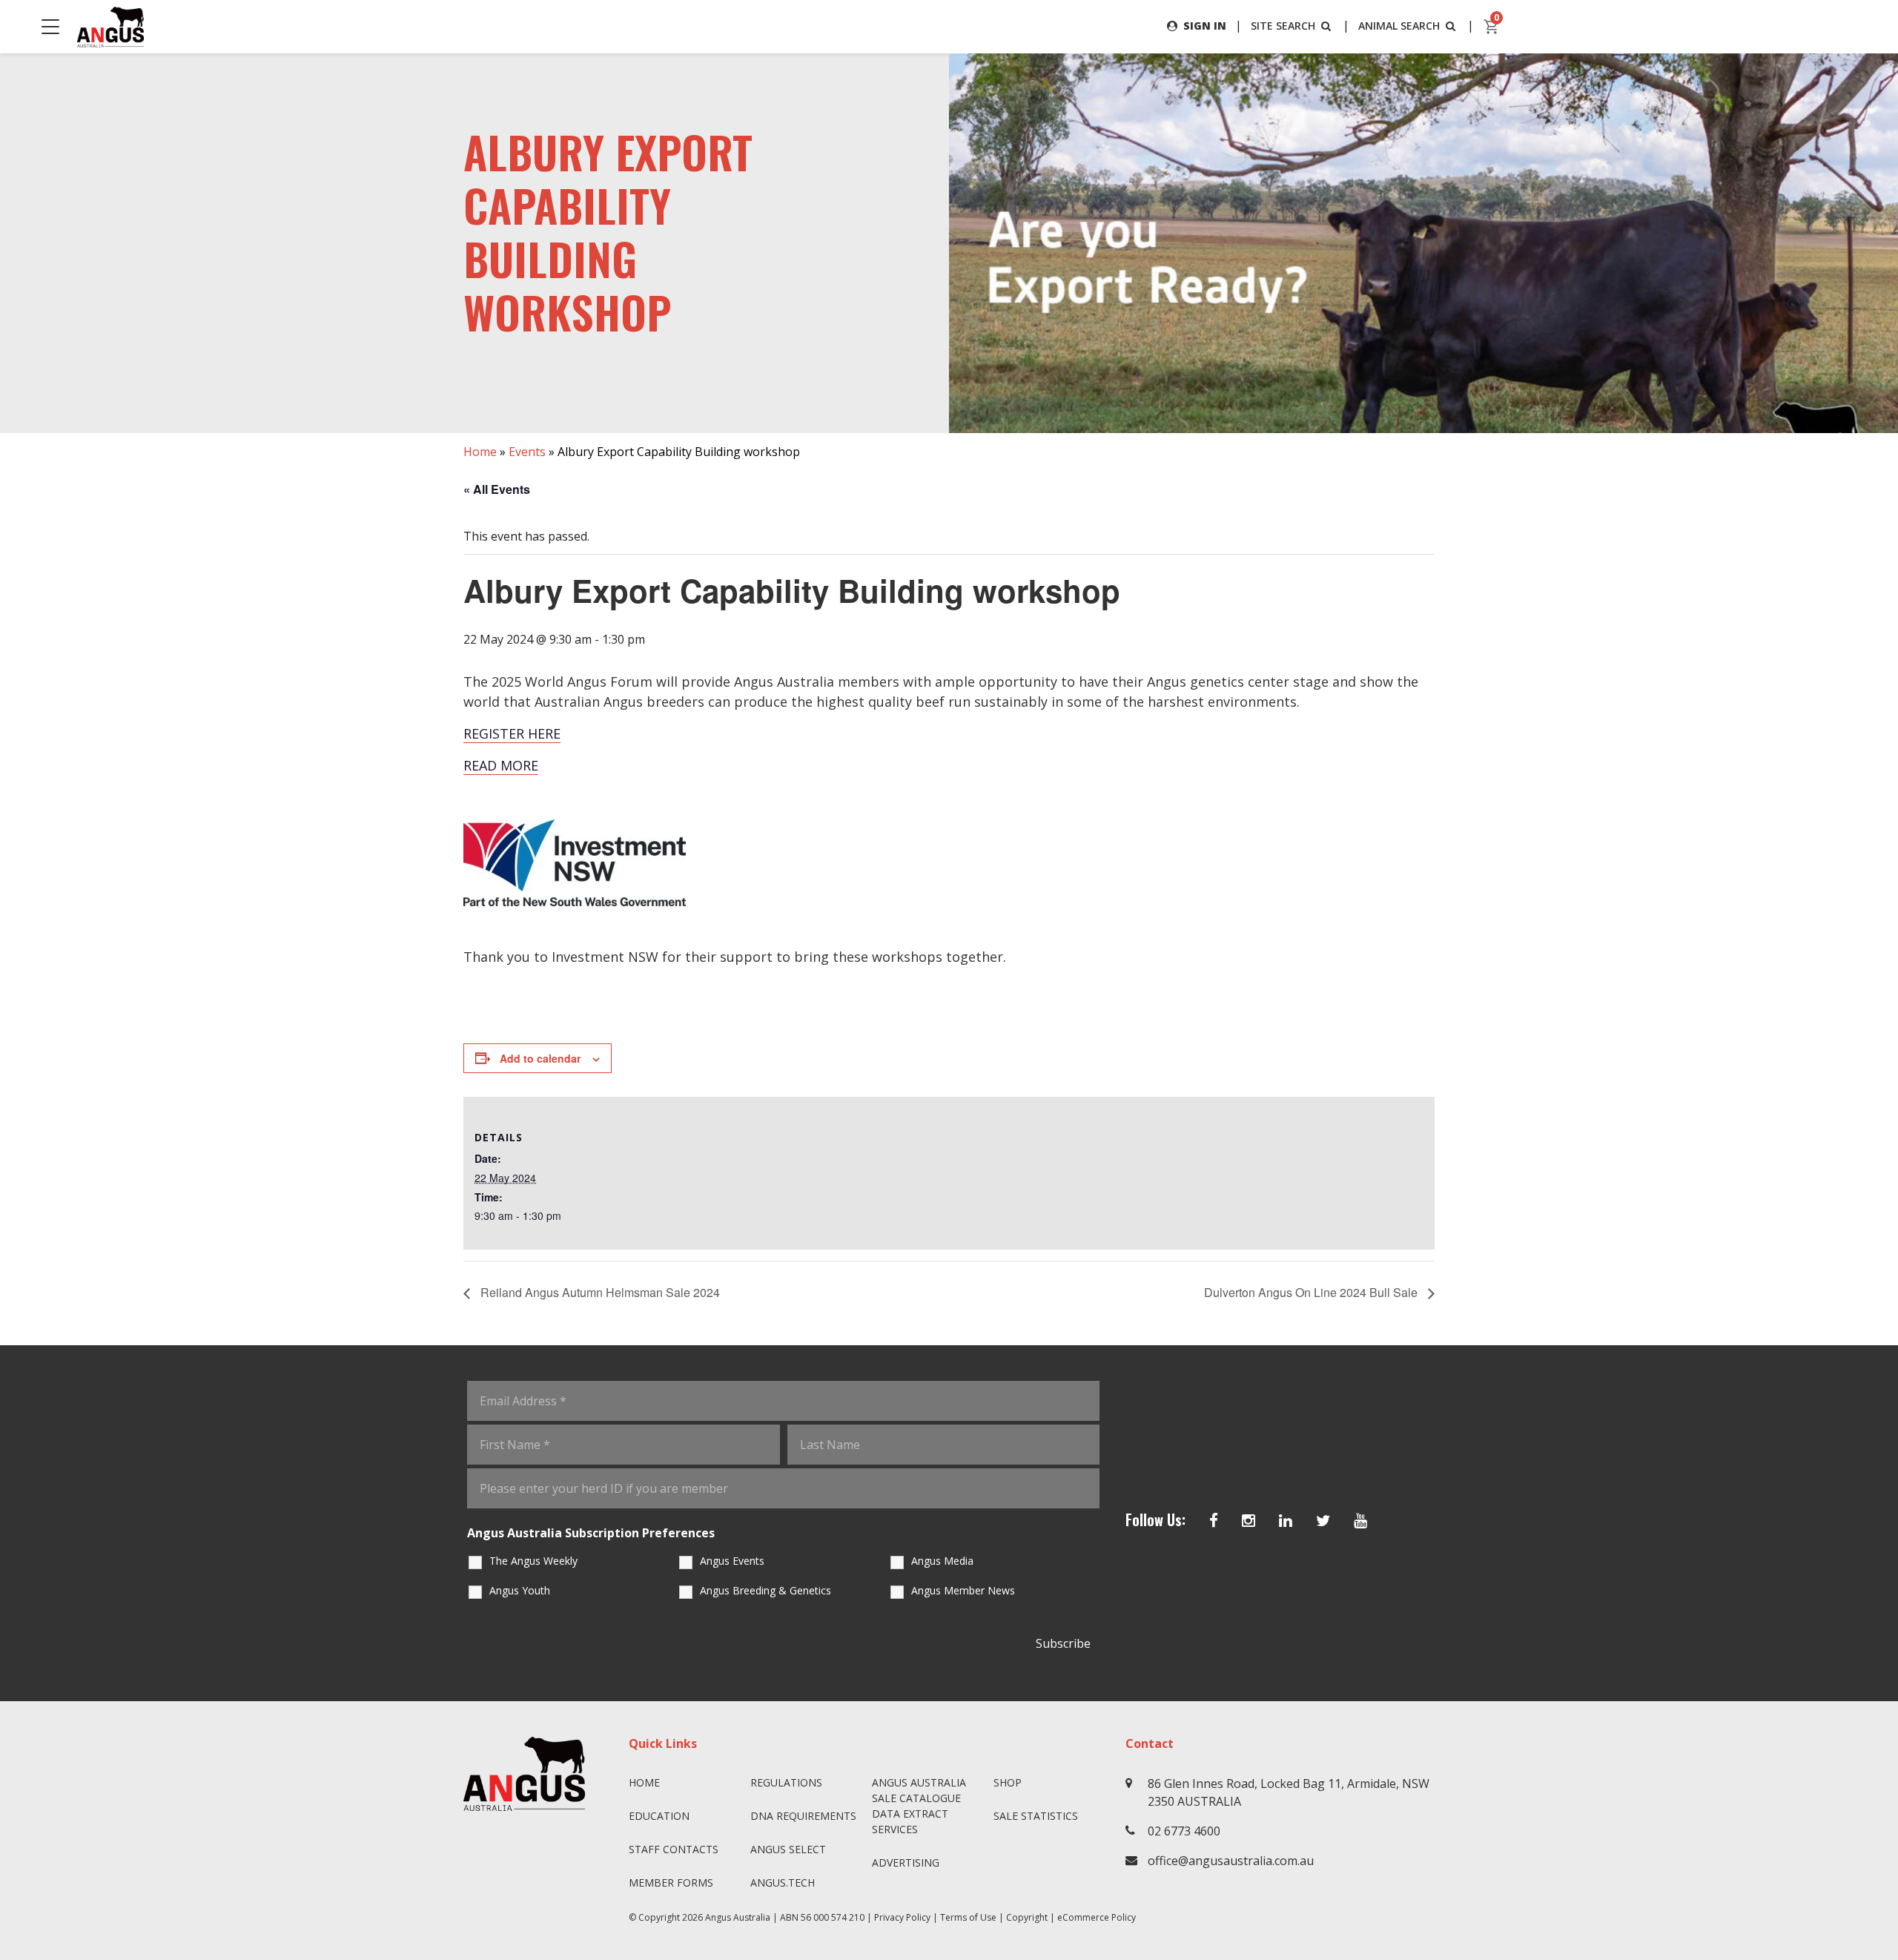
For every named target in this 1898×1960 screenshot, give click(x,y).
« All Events (497, 489)
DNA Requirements (803, 1816)
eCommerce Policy (1097, 1917)
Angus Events (732, 1561)
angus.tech (783, 1883)
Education (659, 1816)
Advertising (906, 1862)
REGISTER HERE (512, 733)
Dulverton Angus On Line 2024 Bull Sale (1312, 1292)
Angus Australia (738, 1917)
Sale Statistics (1036, 1816)
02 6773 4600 (1184, 1831)
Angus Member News (963, 1590)
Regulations (786, 1782)
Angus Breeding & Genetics (766, 1590)
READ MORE (501, 765)
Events (527, 452)
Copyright (1027, 1917)
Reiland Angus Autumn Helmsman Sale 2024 (599, 1292)
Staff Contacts (674, 1849)
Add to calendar (540, 1058)
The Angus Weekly (533, 1561)
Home (480, 452)
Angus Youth (520, 1590)
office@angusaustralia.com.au (1231, 1861)
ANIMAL (1399, 26)
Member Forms (671, 1883)
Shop (1008, 1782)
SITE (1283, 26)
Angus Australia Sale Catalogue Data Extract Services (919, 1806)
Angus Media (942, 1561)
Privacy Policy (902, 1917)
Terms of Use (968, 1917)
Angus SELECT (788, 1849)
